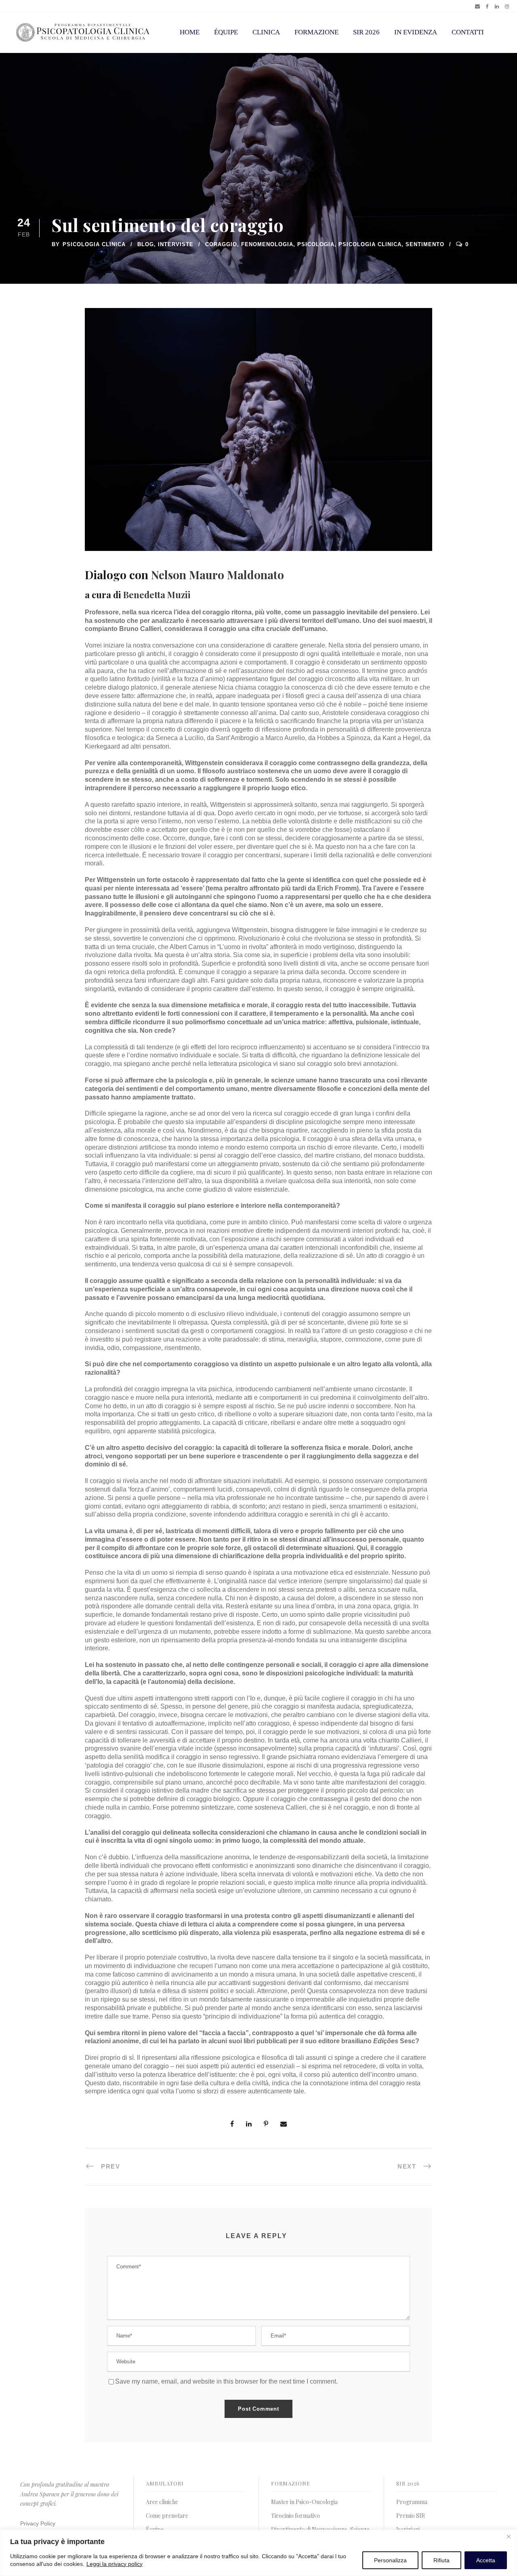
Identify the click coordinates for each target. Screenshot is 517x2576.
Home (190, 32)
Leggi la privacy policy (115, 2564)
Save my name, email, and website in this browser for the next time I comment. (226, 2381)
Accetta (486, 2560)
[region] (258, 2553)
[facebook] (487, 6)
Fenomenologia (267, 244)
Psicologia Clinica (94, 244)
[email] (477, 6)
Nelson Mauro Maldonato (218, 575)
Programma (412, 2502)
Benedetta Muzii (157, 595)
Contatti (468, 32)
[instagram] (507, 6)
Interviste (176, 244)
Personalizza (390, 2560)
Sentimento (425, 244)
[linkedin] (497, 6)
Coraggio (221, 244)
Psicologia (316, 244)
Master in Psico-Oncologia (304, 2502)
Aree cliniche (162, 2502)
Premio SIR (411, 2516)
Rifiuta (441, 2560)
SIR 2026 (366, 32)
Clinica (266, 32)
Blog (146, 244)
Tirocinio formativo (295, 2516)
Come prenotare (167, 2516)
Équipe (226, 32)
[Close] (509, 2536)
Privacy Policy (38, 2523)
